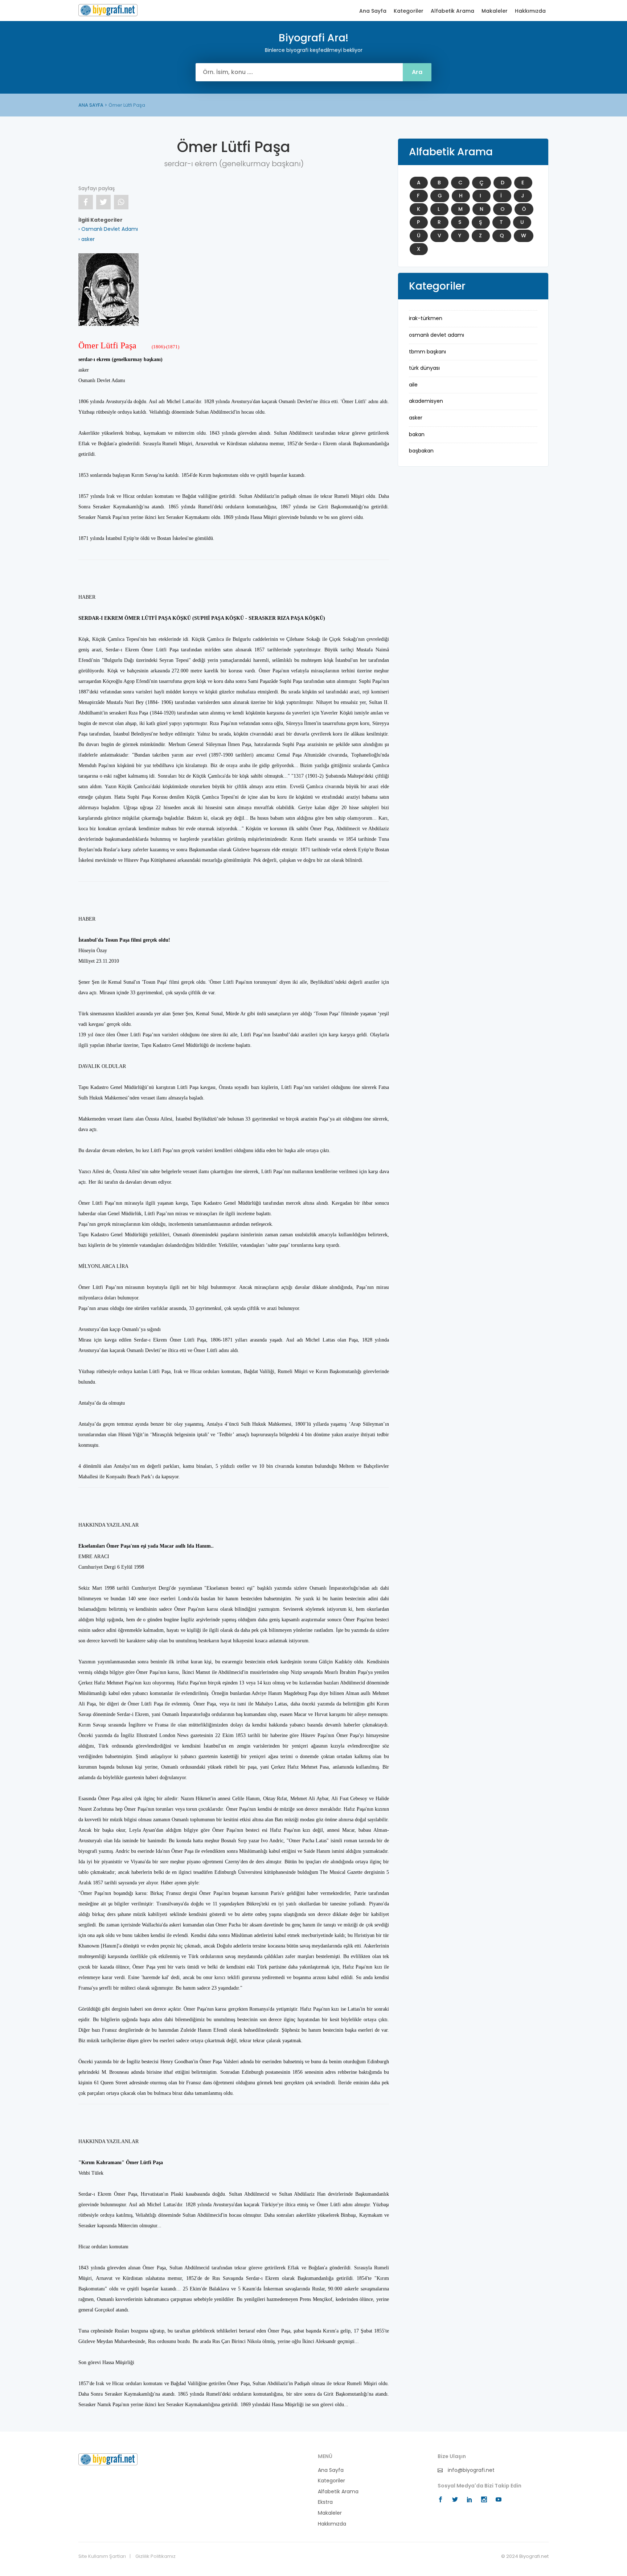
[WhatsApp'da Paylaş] (121, 202)
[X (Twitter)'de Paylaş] (103, 202)
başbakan (421, 451)
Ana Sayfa (373, 11)
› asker (87, 239)
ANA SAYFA (91, 105)
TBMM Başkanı (427, 352)
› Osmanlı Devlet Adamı (108, 229)
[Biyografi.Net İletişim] (108, 2459)
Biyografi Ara (108, 10)
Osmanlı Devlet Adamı (437, 335)
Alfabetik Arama (452, 11)
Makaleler (495, 11)
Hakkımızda (530, 11)
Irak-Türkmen (426, 318)
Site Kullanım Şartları (102, 2556)
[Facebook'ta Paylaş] (86, 202)
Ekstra (325, 2502)
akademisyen (426, 401)
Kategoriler (409, 11)
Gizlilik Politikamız (155, 2556)
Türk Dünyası (424, 368)
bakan (417, 434)
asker (416, 418)
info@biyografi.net (470, 2470)
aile (413, 385)
